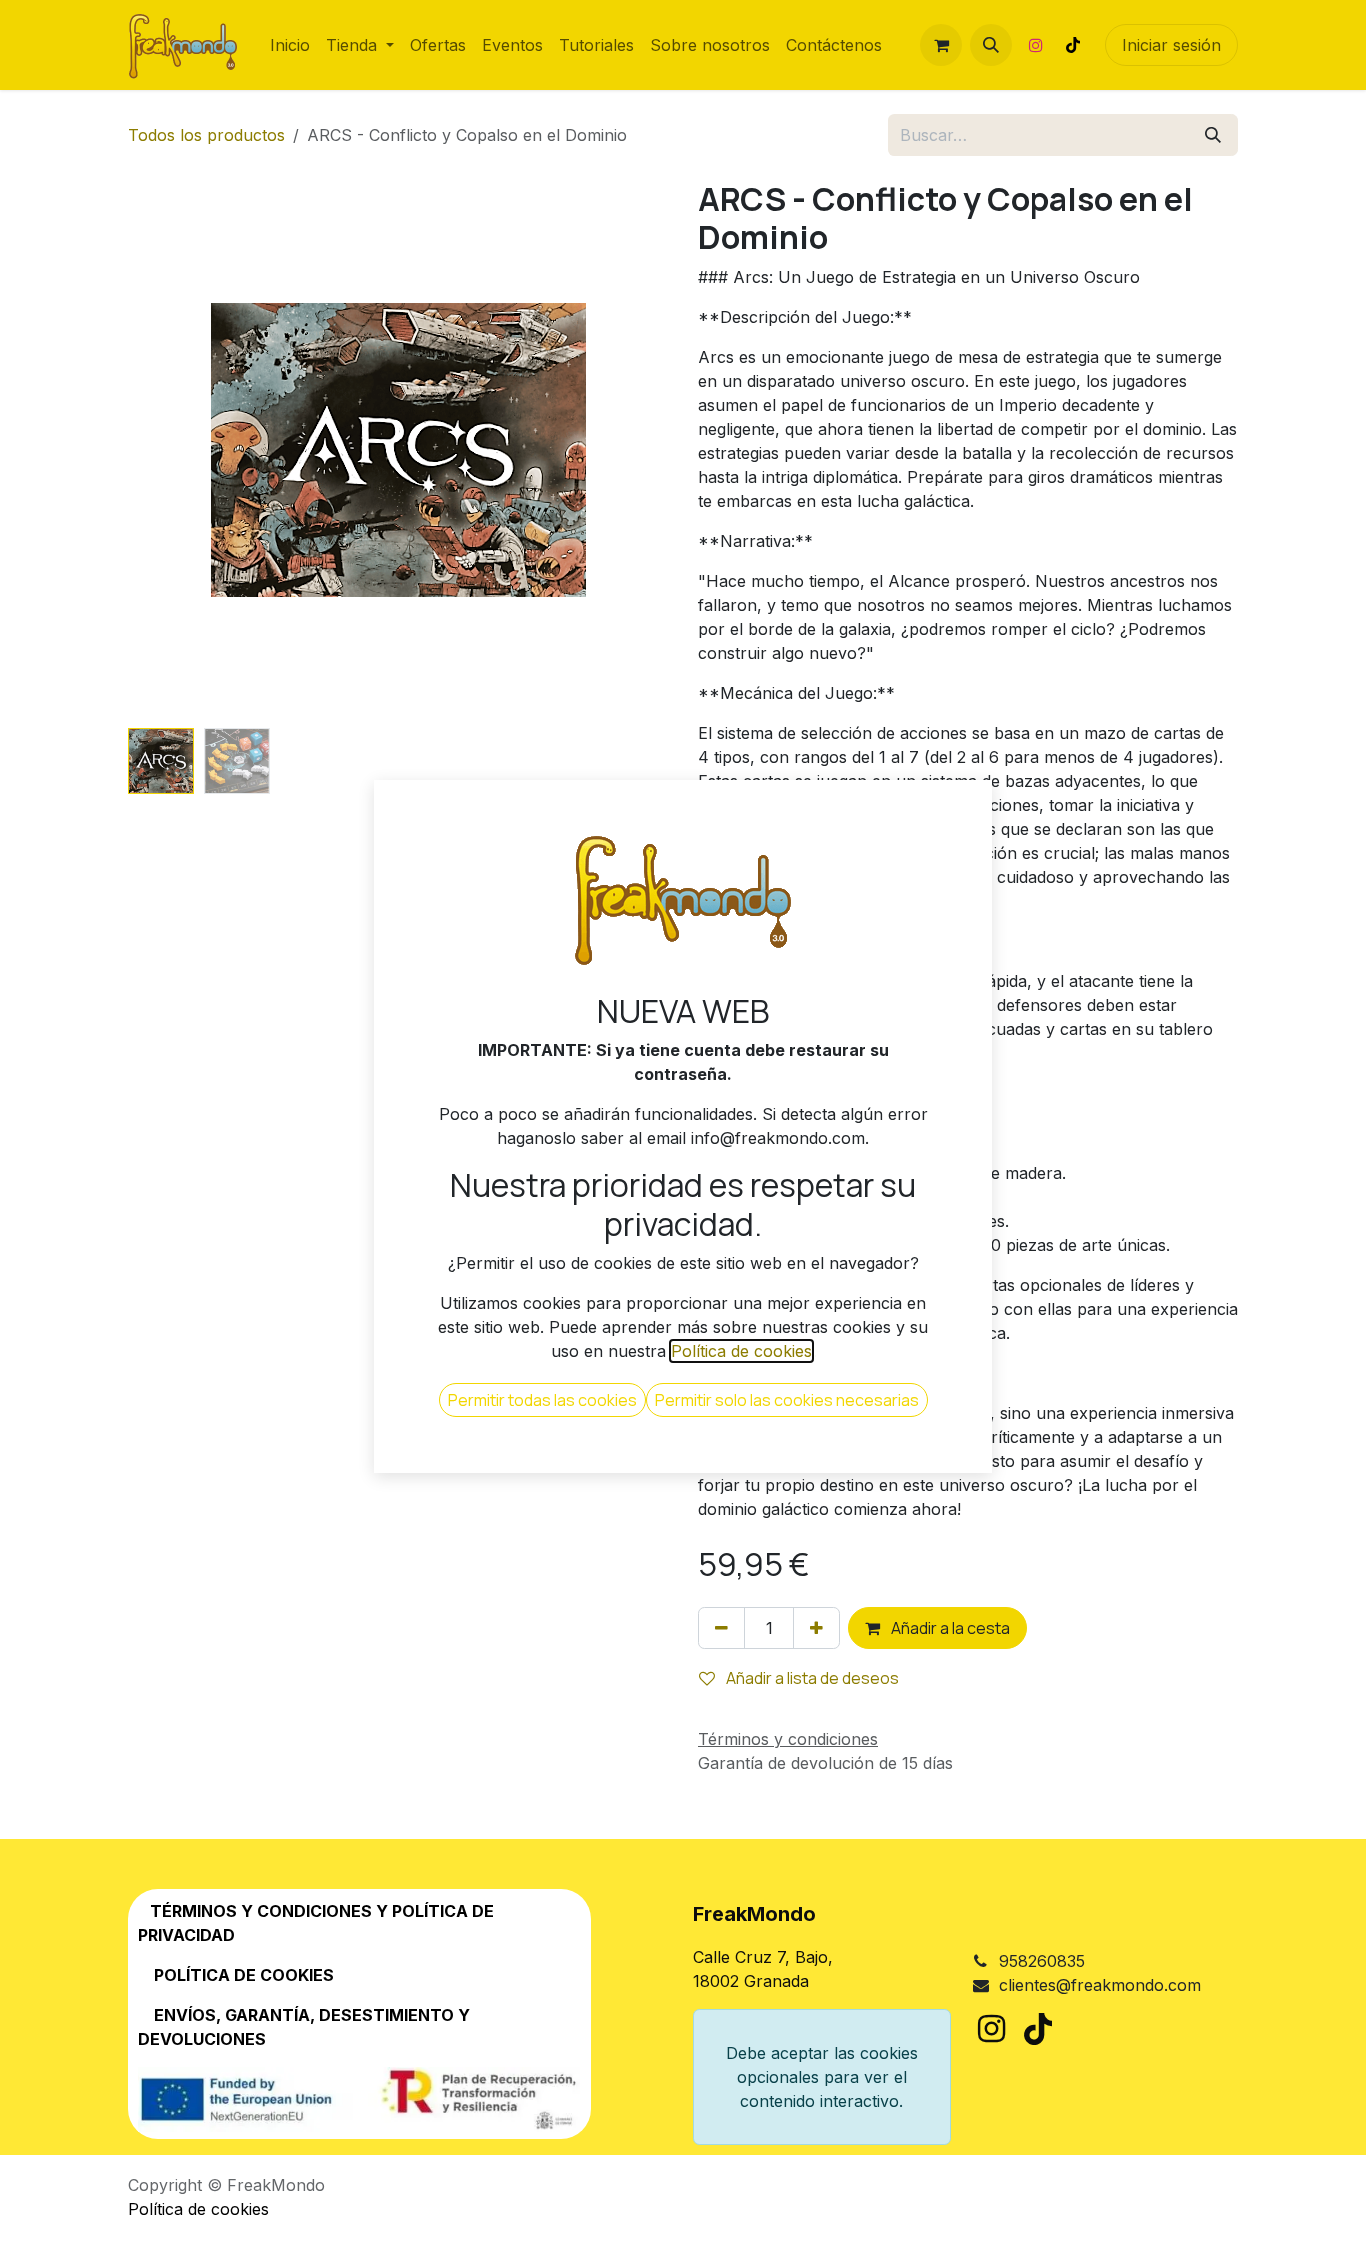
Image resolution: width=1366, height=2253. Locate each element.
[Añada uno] (816, 1628)
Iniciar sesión (1171, 45)
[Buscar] (1213, 135)
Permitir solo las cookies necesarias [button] (787, 1400)
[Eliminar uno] (721, 1628)
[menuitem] (290, 45)
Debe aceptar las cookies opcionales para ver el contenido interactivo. (822, 2077)
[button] (991, 45)
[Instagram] (1036, 45)
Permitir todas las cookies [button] (542, 1400)
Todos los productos (206, 135)
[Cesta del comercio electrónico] (941, 45)
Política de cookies (198, 2209)
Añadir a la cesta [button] (949, 1628)
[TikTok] (1073, 45)
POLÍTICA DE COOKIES (244, 1975)
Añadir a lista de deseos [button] (811, 1678)
